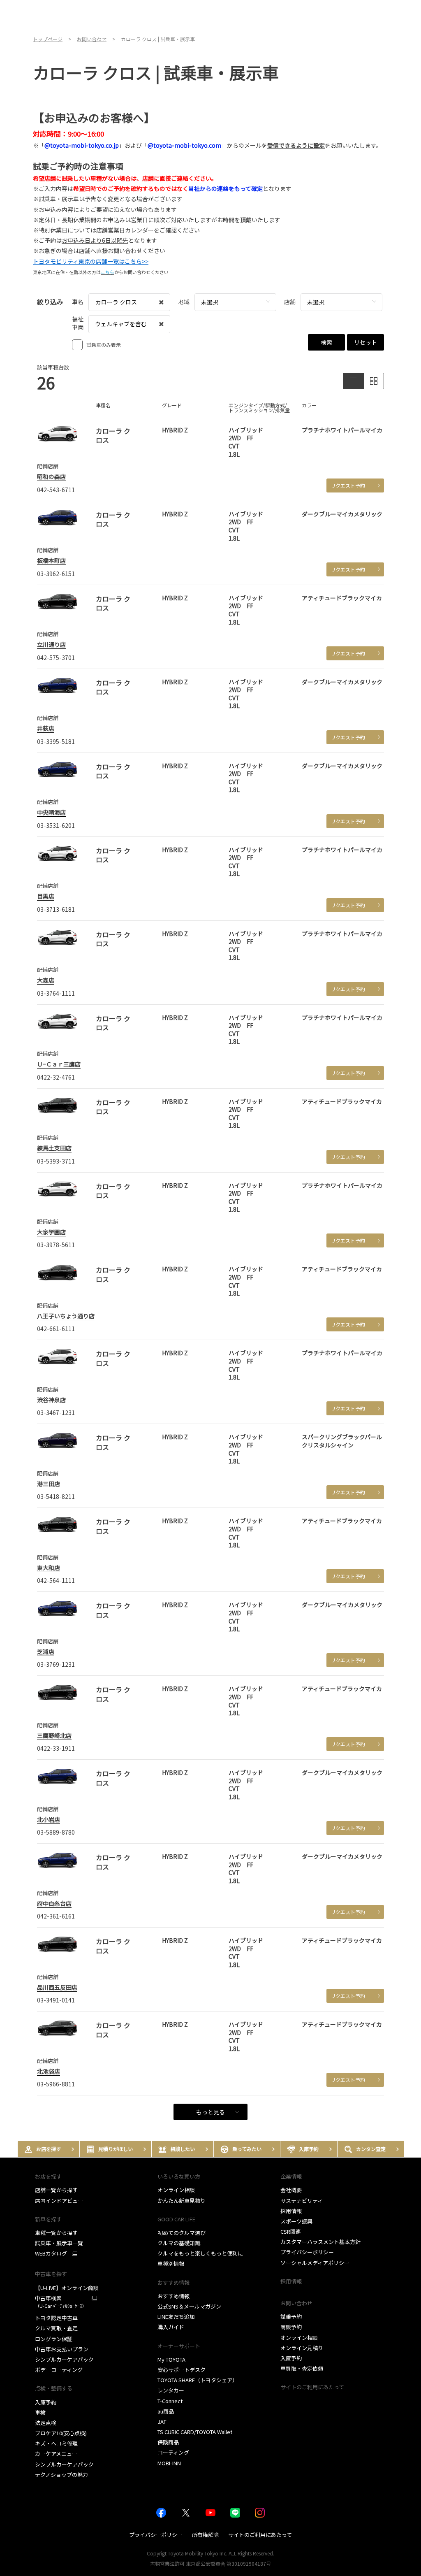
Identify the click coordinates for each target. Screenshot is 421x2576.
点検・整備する (54, 2388)
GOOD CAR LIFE (176, 2219)
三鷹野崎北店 (54, 1735)
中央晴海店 (51, 812)
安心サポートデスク (182, 2370)
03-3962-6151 (56, 574)
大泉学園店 (51, 1232)
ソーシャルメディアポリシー (315, 2263)
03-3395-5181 (56, 741)
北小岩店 (49, 1819)
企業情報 (291, 2176)
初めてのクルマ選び (182, 2233)
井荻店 (46, 728)
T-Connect (170, 2401)
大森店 (46, 980)
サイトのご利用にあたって (312, 2387)
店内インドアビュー (59, 2201)
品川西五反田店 (57, 1987)
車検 (40, 2412)
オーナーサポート (179, 2346)
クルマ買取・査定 (56, 2328)
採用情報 (291, 2211)
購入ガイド (171, 2327)
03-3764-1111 (56, 993)
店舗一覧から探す (56, 2190)
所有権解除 (205, 2535)
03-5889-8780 (56, 1832)
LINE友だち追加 (176, 2317)
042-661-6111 (56, 1329)
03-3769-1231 (56, 1664)
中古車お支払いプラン (62, 2349)
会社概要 (291, 2190)
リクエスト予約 (348, 485)
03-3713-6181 (56, 909)
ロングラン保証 (54, 2339)
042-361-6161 (56, 1916)
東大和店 (49, 1568)
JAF (162, 2422)
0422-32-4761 (56, 1077)
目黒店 (46, 896)
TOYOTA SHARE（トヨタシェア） (198, 2380)
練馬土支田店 (54, 1148)
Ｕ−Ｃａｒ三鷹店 (59, 1064)
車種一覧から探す (56, 2233)
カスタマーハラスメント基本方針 (320, 2242)
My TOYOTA (171, 2359)
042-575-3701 (56, 657)
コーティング (173, 2452)
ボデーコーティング (59, 2370)
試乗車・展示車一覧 (59, 2243)
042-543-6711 (56, 490)
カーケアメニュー (56, 2454)
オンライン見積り (302, 2348)
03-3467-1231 (56, 1412)
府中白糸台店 (54, 1903)
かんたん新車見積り (182, 2201)
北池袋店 (49, 2071)
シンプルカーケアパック (64, 2359)
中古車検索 (61, 2302)
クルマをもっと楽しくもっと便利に (200, 2253)
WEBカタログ (51, 2253)
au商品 (166, 2411)
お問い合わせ (296, 2303)
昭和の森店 (51, 476)
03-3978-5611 (56, 1245)
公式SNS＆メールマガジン (189, 2306)
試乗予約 (291, 2317)
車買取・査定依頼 (302, 2368)
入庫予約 (46, 2402)
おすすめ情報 (173, 2296)
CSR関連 (291, 2231)
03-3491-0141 (56, 2000)
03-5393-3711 (56, 1161)
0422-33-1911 (56, 1748)
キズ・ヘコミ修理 (56, 2443)
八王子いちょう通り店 (66, 1316)
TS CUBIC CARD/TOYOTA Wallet (195, 2432)
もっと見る (210, 2112)
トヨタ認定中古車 (56, 2318)
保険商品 (168, 2442)
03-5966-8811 (56, 2084)
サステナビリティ (302, 2201)
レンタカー (171, 2390)
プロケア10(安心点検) (61, 2433)
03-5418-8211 (56, 1496)
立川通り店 (51, 644)
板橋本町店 (51, 560)
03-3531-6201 (56, 825)
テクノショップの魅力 (61, 2475)
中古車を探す (51, 2274)
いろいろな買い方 (179, 2176)
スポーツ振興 (296, 2221)
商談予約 (291, 2327)
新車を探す (48, 2219)
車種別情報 (171, 2264)
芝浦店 (46, 1652)
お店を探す (48, 2176)
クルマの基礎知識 (179, 2243)
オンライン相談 (176, 2190)
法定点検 (46, 2423)
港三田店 (49, 1484)
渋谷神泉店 (51, 1400)
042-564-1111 (56, 1580)
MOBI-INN (169, 2463)
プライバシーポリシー (307, 2252)
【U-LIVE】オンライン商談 (67, 2288)
